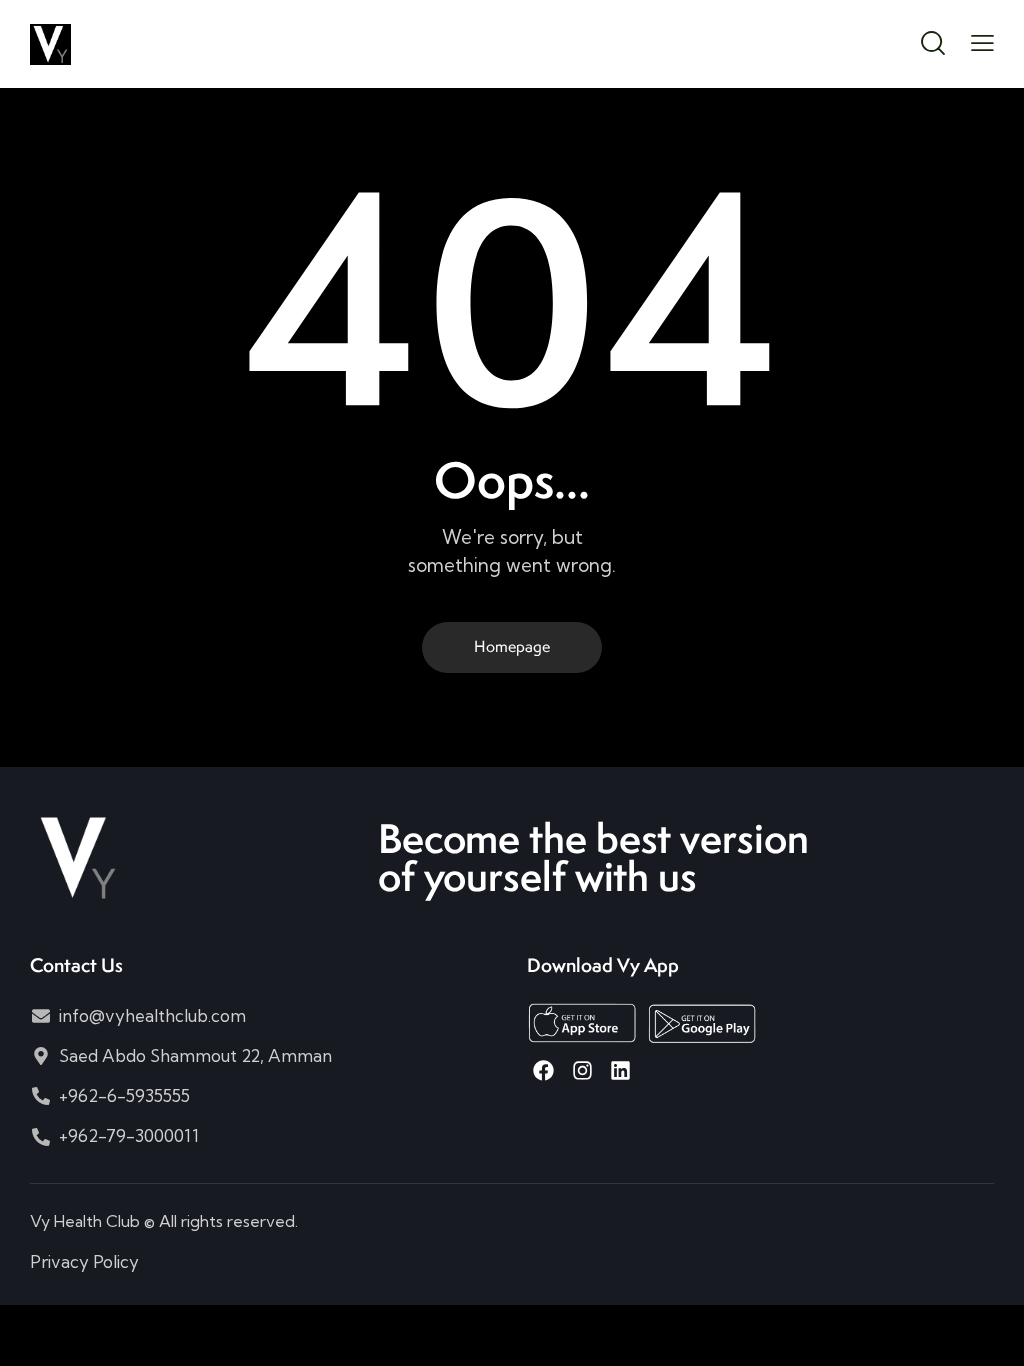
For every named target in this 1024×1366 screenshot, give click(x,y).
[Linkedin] (620, 1070)
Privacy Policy (84, 1261)
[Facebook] (543, 1070)
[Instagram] (581, 1070)
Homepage (512, 646)
